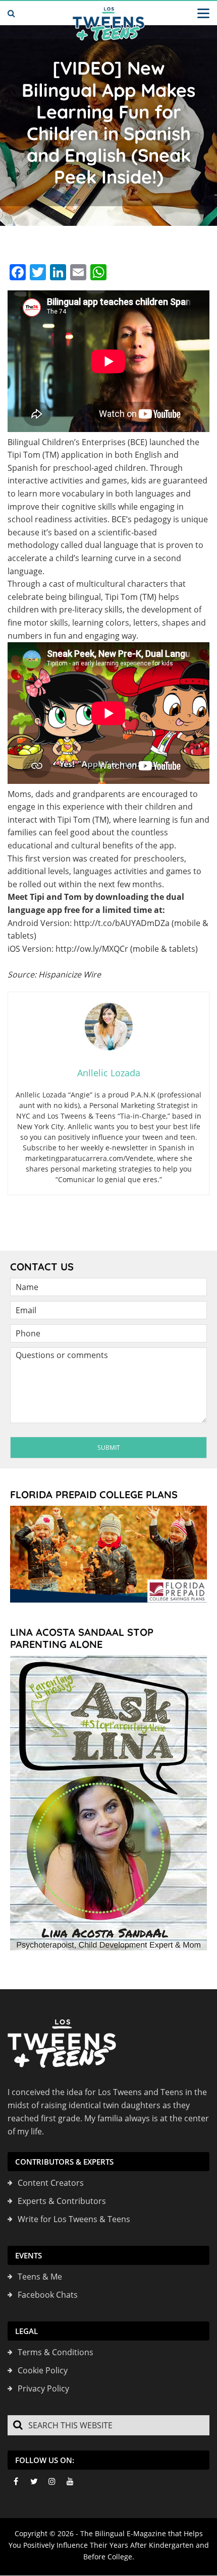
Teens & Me (40, 2277)
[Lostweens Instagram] (52, 2481)
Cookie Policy (43, 2370)
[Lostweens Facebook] (16, 2481)
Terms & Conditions (56, 2352)
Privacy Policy (43, 2388)
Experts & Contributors (62, 2201)
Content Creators (51, 2183)
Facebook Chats (48, 2295)
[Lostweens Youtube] (70, 2481)
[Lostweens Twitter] (34, 2481)
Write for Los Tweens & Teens (74, 2219)
